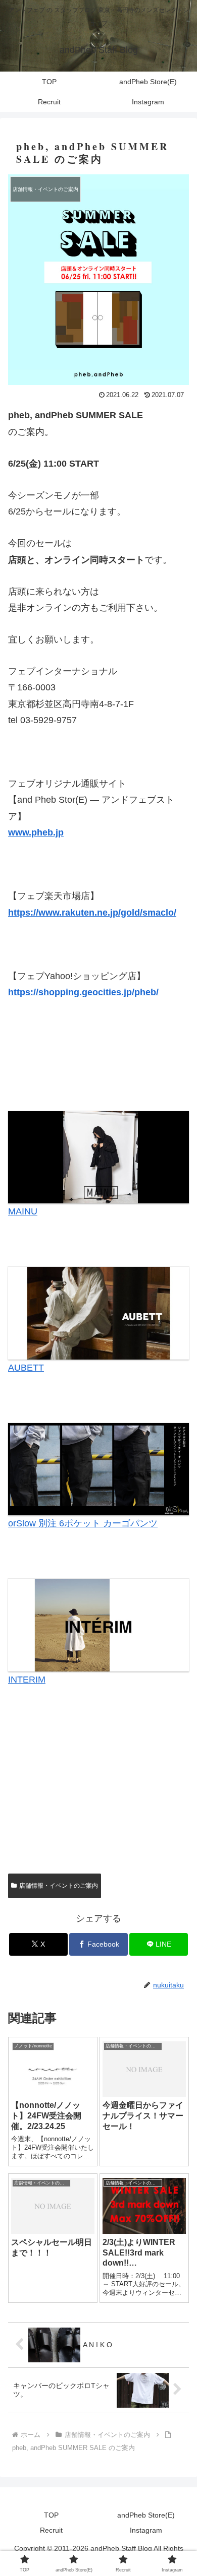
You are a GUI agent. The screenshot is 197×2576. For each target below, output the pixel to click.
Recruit (51, 2530)
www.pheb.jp (36, 832)
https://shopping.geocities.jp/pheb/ (83, 992)
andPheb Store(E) (146, 2515)
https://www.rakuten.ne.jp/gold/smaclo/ (92, 913)
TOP (51, 2515)
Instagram (146, 2530)
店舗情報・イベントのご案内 (59, 1886)
